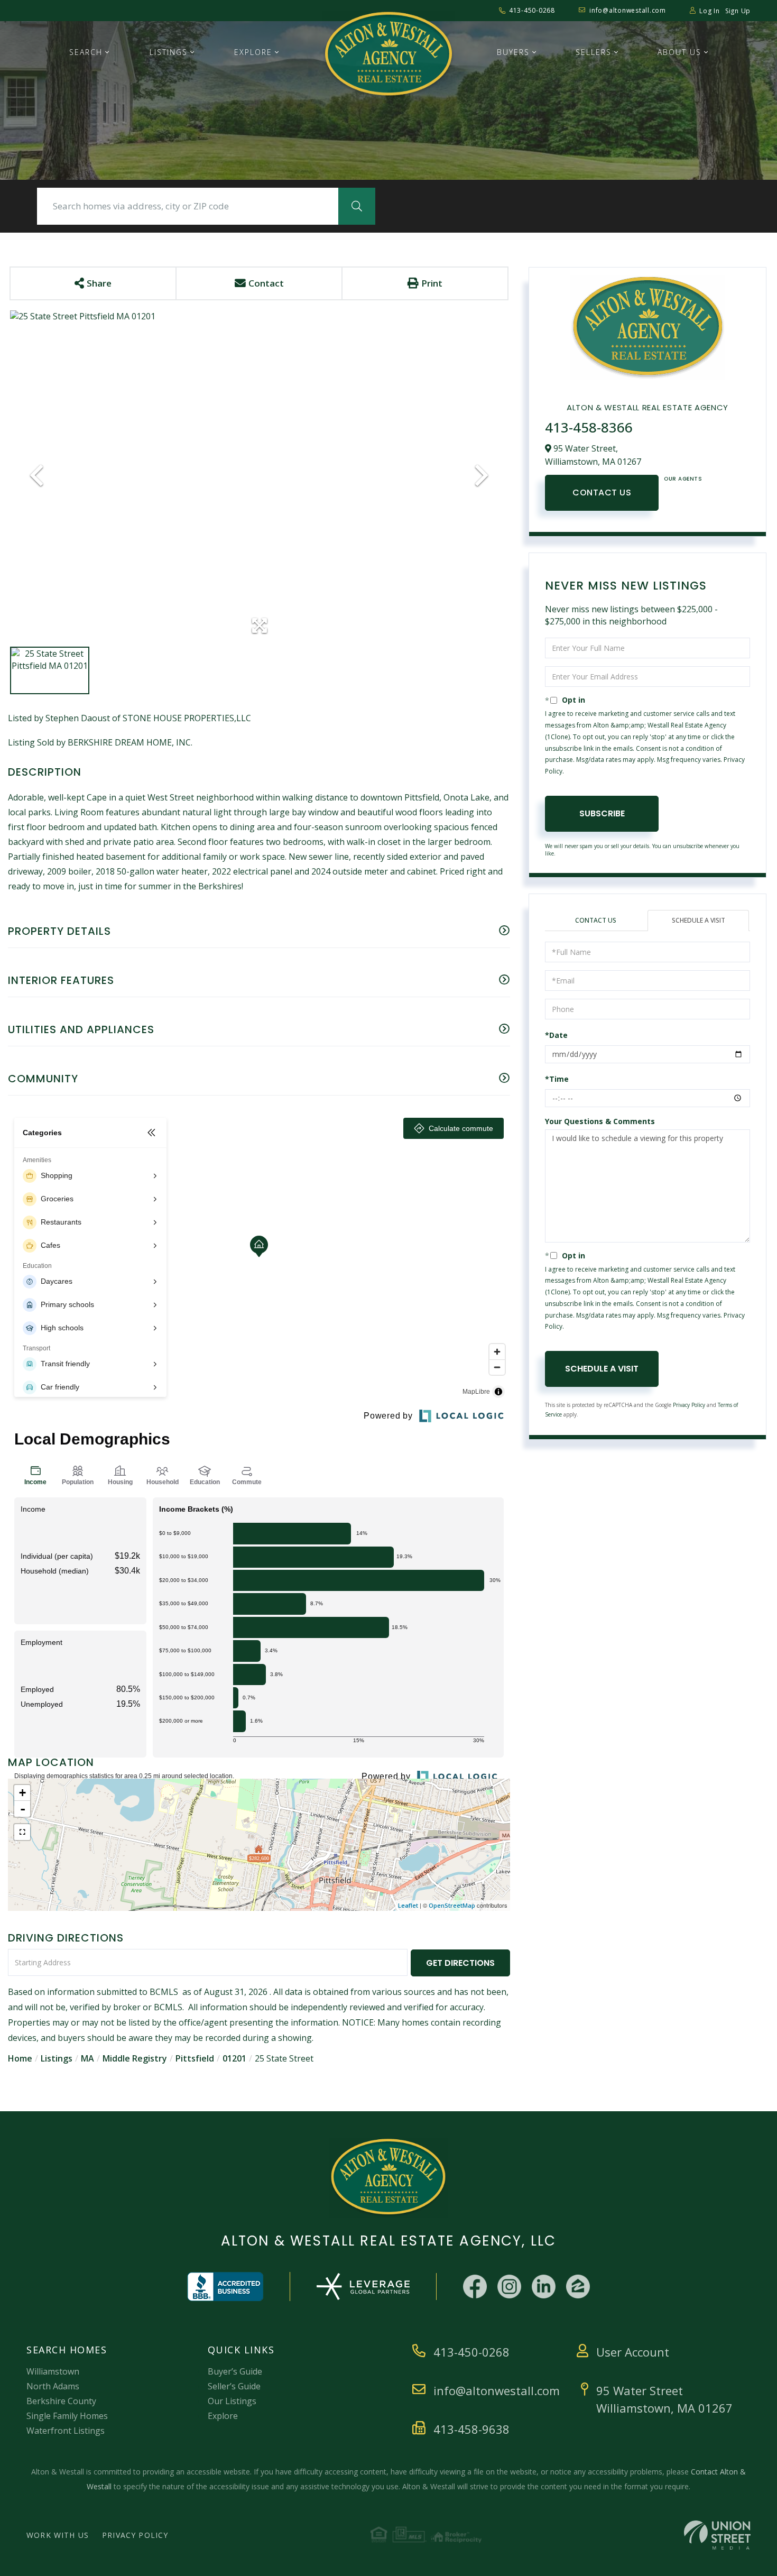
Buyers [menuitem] (513, 52)
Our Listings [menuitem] (232, 2401)
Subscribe (602, 813)
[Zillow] (578, 2287)
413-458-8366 (589, 427)
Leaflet (408, 1905)
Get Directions (460, 1963)
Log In (710, 11)
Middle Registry (135, 2058)
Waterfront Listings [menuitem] (66, 2431)
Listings (57, 2058)
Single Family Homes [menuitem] (67, 2416)
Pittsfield (195, 2058)
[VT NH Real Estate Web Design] (717, 2535)
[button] (357, 206)
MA (87, 2058)
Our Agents (683, 479)
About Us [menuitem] (679, 52)
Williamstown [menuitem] (53, 2371)
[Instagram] (509, 2287)
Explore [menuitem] (253, 52)
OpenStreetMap (452, 1905)
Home (20, 2058)
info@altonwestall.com (628, 10)
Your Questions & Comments (600, 1121)
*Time (557, 1079)
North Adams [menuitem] (53, 2386)
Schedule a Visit (699, 920)
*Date (556, 1035)
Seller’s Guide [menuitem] (234, 2386)
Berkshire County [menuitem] (61, 2401)
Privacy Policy (689, 1405)
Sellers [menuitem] (594, 52)
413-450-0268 (532, 10)
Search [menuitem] (86, 52)
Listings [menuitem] (169, 52)
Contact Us (602, 493)
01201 (234, 2058)
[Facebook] (475, 2287)
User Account (633, 2352)
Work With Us (58, 2535)
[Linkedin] (544, 2287)
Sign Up (738, 11)
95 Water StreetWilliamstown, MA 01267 (664, 2399)
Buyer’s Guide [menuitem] (235, 2371)
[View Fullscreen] (22, 1832)
